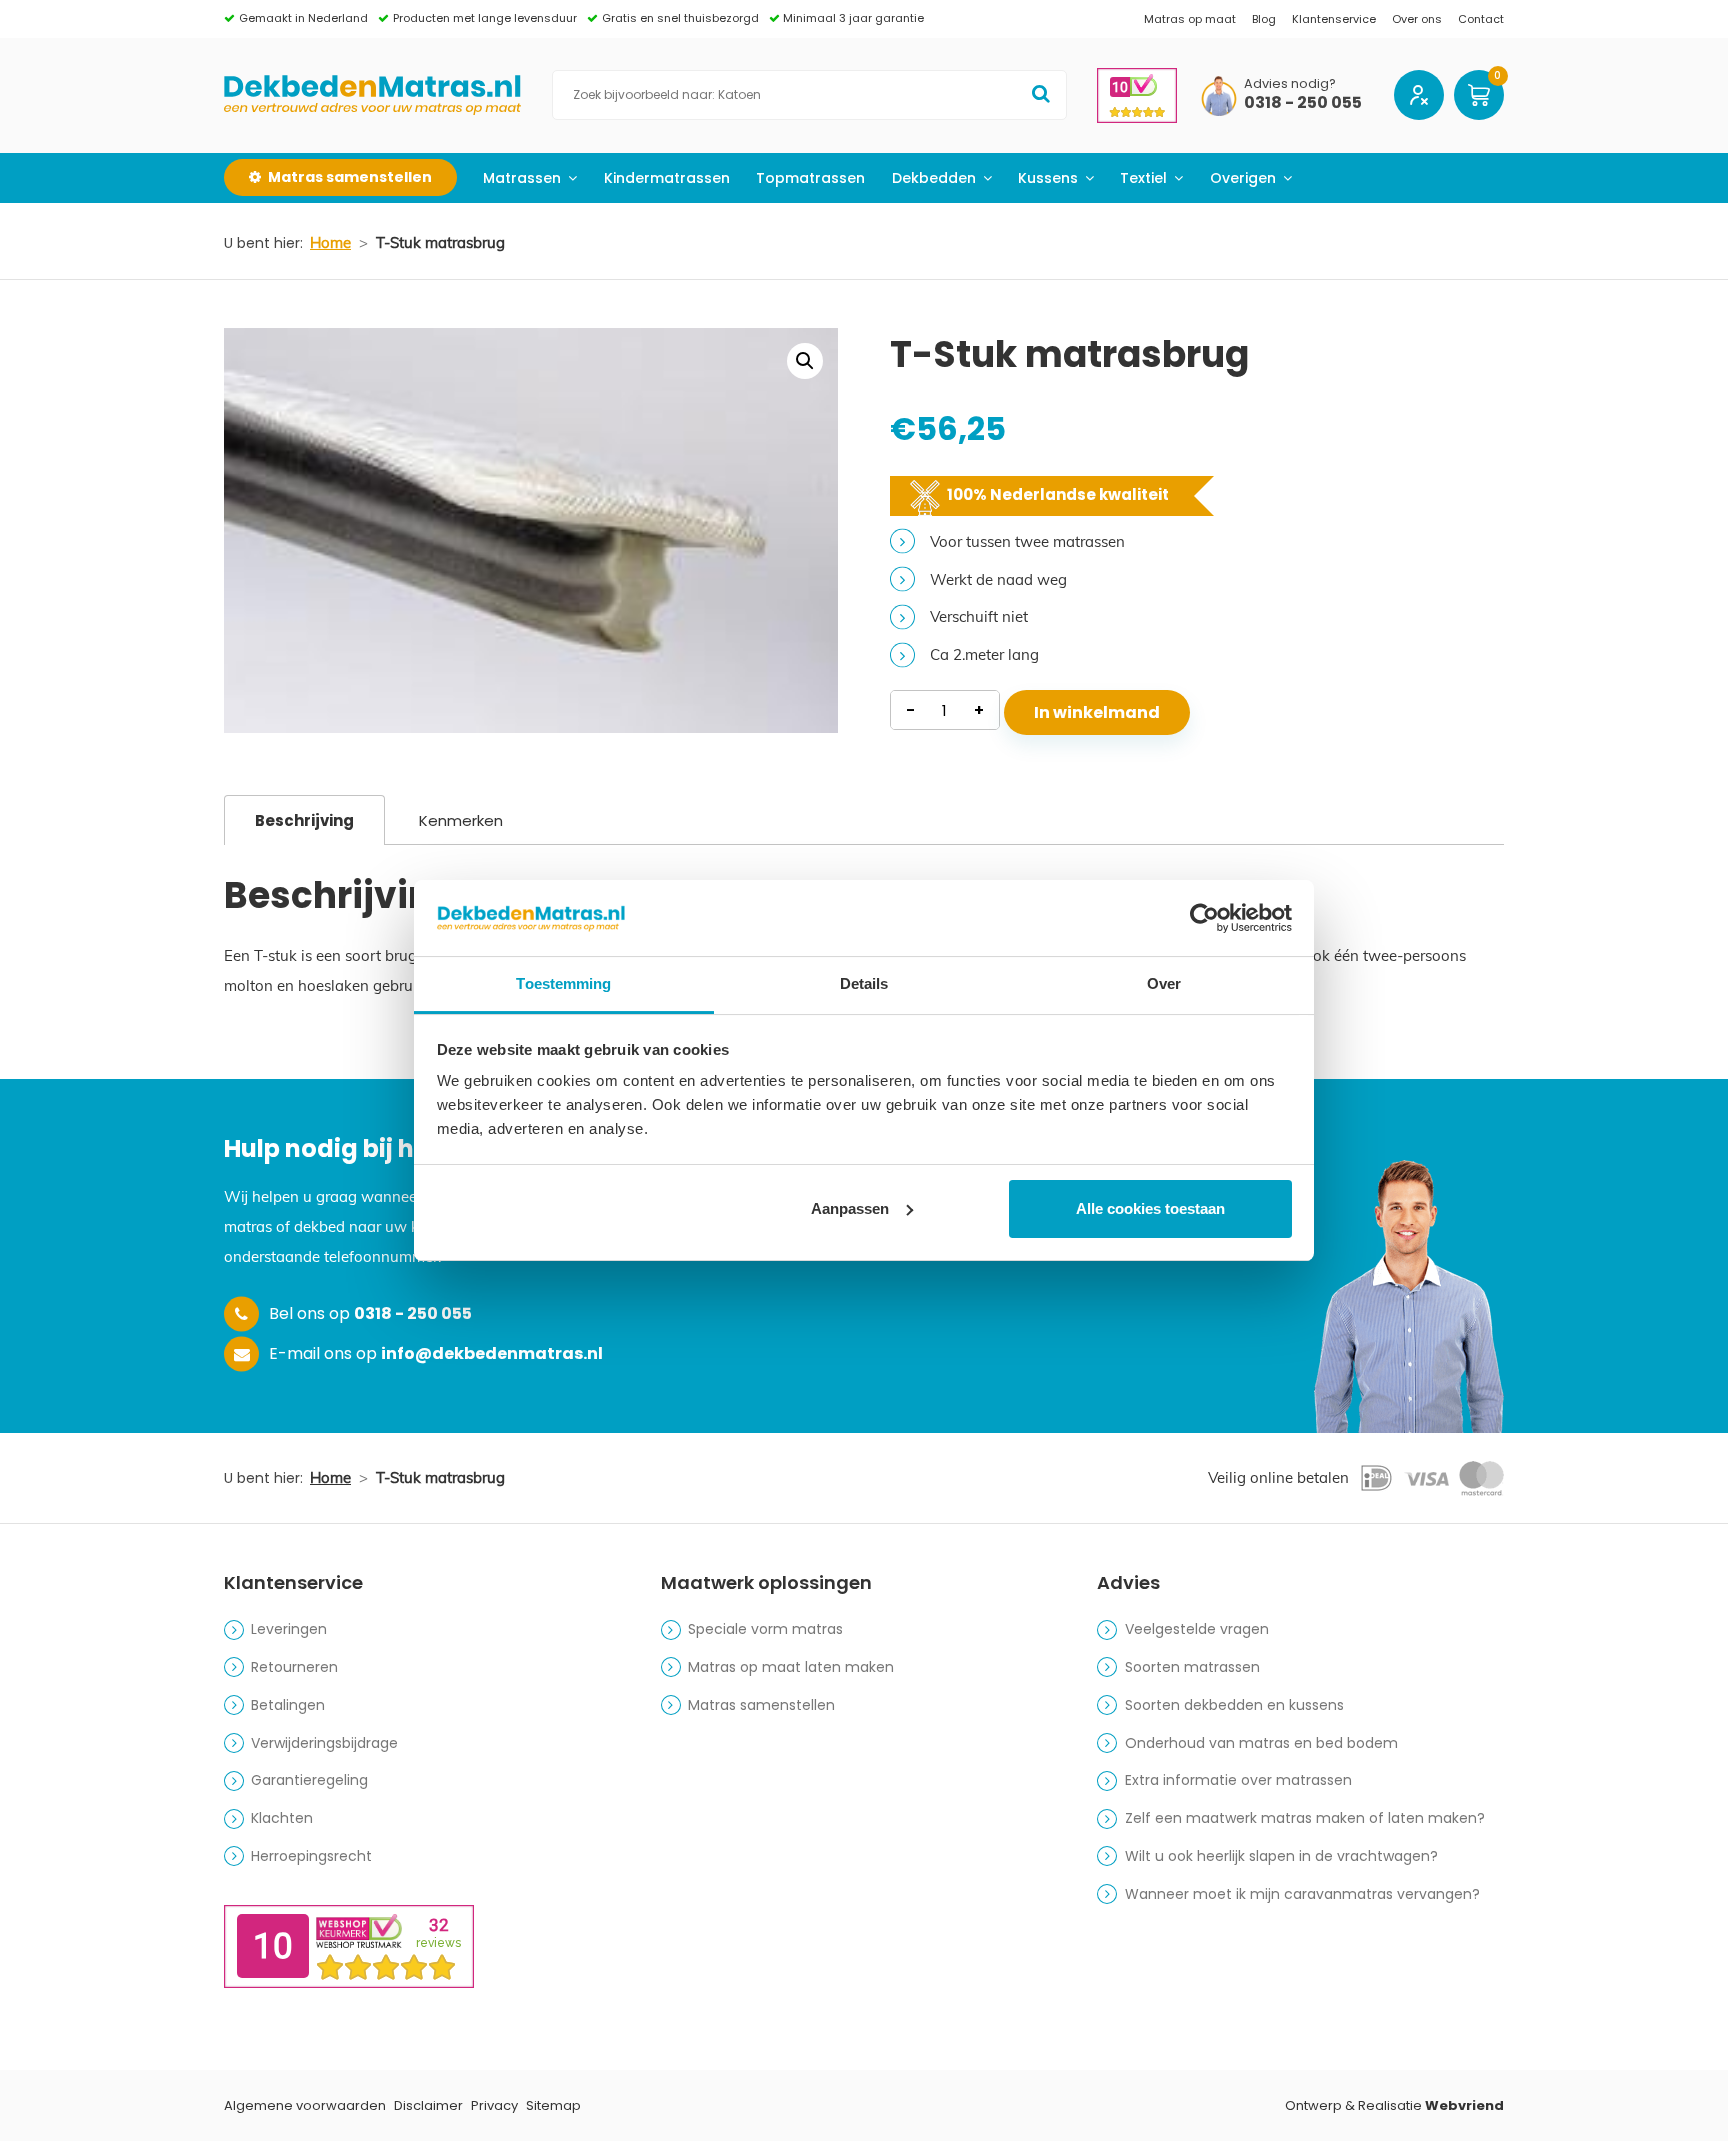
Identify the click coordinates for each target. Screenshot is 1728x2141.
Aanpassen (850, 1208)
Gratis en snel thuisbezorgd (680, 18)
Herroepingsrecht (311, 1856)
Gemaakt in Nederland (303, 18)
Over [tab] (1164, 983)
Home (330, 242)
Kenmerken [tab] (461, 820)
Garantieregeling (309, 1780)
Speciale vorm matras (765, 1629)
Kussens (1048, 178)
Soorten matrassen (1192, 1667)
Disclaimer (428, 2105)
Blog (1264, 19)
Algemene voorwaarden (305, 2105)
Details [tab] (864, 983)
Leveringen (289, 1629)
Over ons (1417, 19)
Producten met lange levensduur (485, 18)
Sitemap (553, 2105)
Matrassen (522, 178)
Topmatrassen (810, 178)
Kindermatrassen (667, 178)
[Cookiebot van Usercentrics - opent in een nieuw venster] (1204, 918)
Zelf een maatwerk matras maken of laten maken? (1305, 1818)
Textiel (1143, 178)
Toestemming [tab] (563, 983)
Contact (1481, 19)
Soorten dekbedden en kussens (1234, 1705)
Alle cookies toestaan (1150, 1208)
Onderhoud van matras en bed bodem (1261, 1743)
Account (1419, 95)
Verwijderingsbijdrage (324, 1743)
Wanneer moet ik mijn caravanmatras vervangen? (1302, 1894)
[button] (805, 361)
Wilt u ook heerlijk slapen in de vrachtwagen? (1281, 1856)
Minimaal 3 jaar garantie (853, 18)
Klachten (282, 1818)
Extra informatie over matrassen (1238, 1780)
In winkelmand (1097, 712)
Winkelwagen (1479, 95)
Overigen (1243, 178)
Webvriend (1464, 2105)
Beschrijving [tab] (304, 820)
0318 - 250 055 (1303, 103)
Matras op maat (1190, 19)
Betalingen (288, 1705)
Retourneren (294, 1667)
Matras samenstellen (761, 1705)
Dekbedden (934, 178)
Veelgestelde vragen (1197, 1629)
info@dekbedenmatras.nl (492, 1353)
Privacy (494, 2105)
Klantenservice (1334, 19)
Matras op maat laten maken (791, 1667)
